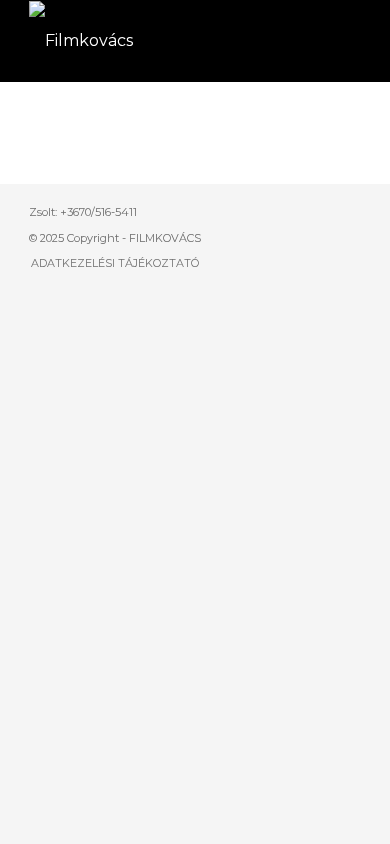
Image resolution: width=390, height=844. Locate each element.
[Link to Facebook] (316, 209)
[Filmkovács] (161, 41)
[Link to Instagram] (346, 209)
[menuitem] (110, 263)
